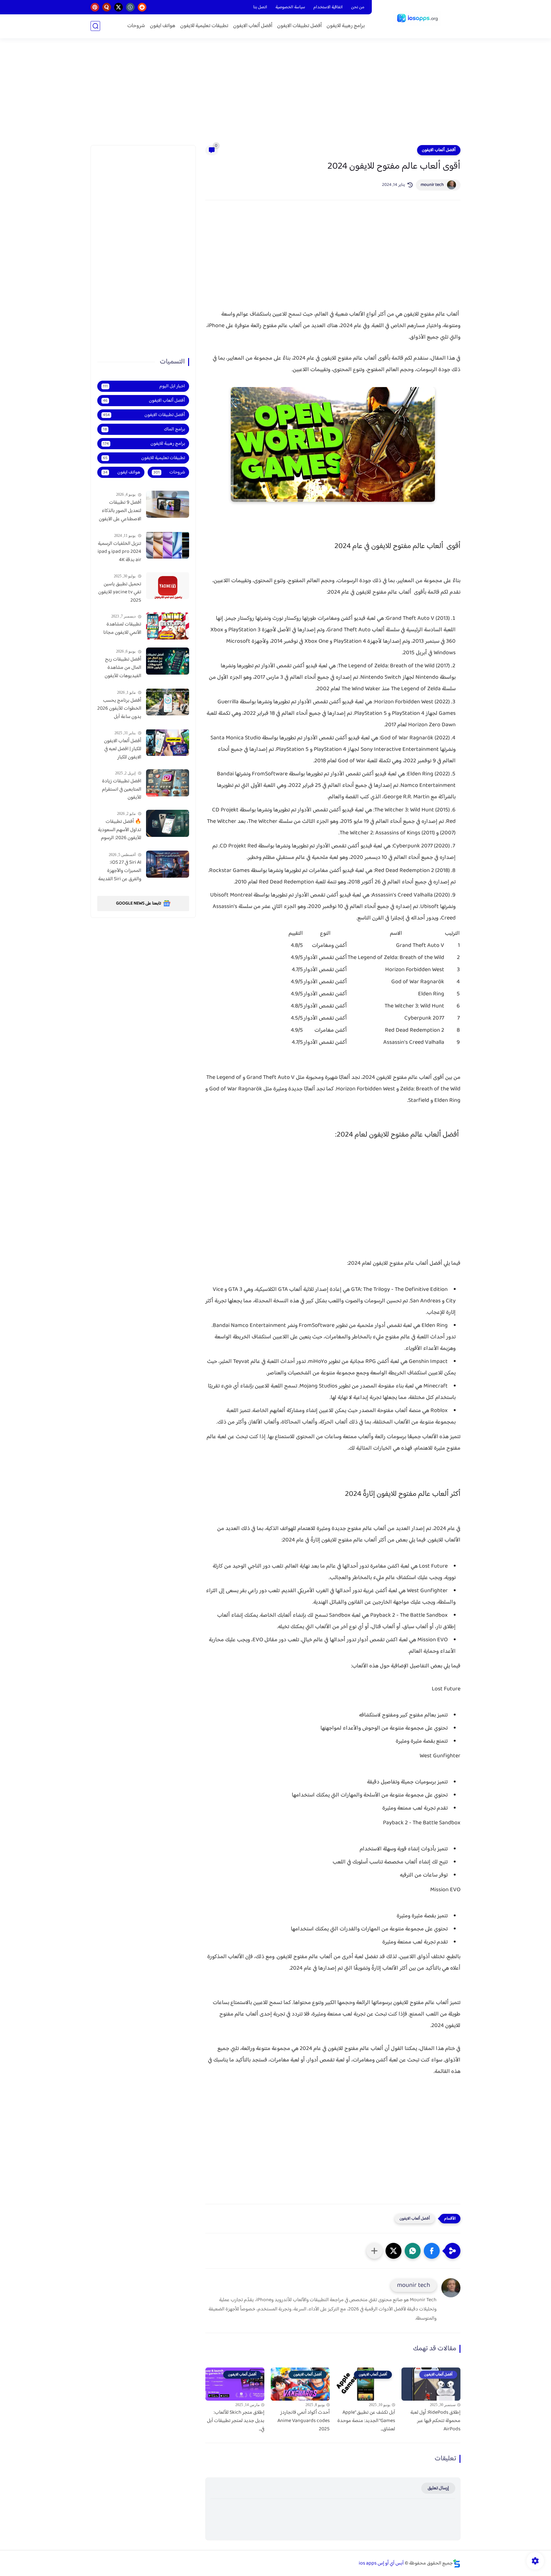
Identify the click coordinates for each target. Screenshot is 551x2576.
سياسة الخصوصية (290, 7)
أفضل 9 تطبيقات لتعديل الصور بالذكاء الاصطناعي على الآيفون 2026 (120, 511)
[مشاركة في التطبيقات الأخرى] (374, 2251)
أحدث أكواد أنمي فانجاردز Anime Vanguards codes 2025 (304, 2421)
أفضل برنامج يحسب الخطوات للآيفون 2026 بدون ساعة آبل (119, 709)
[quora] (107, 7)
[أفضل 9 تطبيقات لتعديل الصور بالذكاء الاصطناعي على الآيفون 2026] (168, 504)
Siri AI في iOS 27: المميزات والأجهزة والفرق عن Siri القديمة (120, 871)
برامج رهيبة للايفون (346, 26)
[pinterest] (95, 7)
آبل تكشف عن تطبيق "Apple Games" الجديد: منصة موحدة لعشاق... (366, 2421)
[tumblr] (130, 7)
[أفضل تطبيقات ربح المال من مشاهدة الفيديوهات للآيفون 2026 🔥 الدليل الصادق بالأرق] (168, 661)
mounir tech (432, 185)
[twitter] (118, 7)
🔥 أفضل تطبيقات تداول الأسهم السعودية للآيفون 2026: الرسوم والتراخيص (120, 830)
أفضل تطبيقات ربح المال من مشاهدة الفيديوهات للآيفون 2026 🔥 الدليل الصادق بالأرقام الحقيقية (123, 668)
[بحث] (95, 26)
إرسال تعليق (438, 2488)
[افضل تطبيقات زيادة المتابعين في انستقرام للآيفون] (168, 783)
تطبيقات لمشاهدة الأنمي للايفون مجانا (122, 629)
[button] (432, 2251)
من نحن (358, 7)
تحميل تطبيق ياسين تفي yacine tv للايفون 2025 (120, 592)
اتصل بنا (260, 7)
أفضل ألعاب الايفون (253, 26)
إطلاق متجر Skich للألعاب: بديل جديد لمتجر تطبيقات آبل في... (236, 2421)
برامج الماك (144, 429)
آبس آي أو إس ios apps (381, 2563)
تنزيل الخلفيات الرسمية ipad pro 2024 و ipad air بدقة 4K (119, 552)
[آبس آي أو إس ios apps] (417, 18)
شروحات (136, 26)
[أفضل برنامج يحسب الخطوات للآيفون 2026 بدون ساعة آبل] (168, 702)
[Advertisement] (275, 96)
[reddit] (142, 7)
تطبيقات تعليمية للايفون (204, 26)
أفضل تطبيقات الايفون (299, 26)
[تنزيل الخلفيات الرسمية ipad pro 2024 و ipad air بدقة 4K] (168, 545)
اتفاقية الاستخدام (328, 7)
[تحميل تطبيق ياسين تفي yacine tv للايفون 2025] (168, 585)
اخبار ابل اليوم (144, 386)
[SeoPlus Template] (457, 2563)
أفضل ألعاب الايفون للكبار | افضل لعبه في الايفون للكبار (123, 749)
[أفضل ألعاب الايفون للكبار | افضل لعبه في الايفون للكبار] (168, 742)
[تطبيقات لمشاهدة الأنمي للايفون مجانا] (168, 626)
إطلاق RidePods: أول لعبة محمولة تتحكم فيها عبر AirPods (435, 2421)
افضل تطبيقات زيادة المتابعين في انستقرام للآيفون (122, 790)
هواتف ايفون (163, 26)
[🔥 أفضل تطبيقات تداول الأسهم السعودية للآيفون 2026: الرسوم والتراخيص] (168, 823)
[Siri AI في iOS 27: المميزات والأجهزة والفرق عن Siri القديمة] (168, 864)
